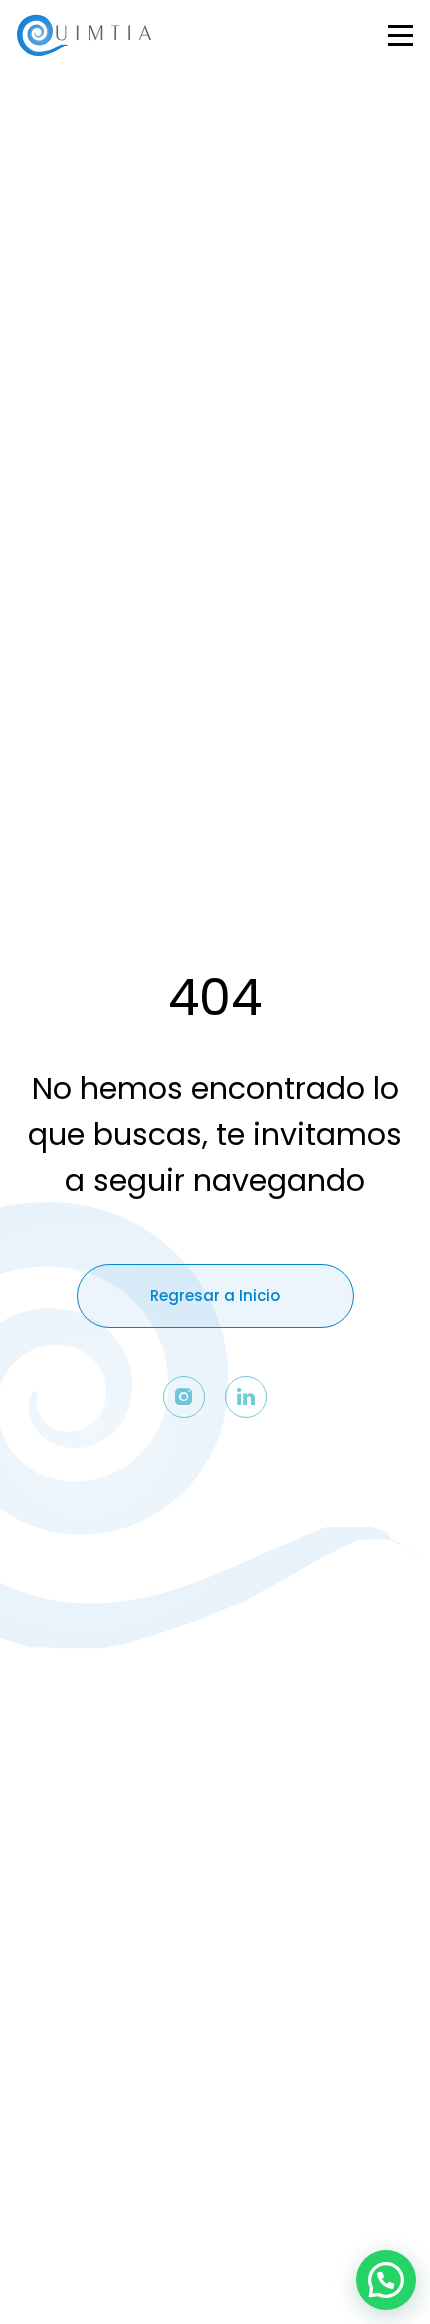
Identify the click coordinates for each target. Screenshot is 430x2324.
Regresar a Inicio (215, 1295)
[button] (386, 2280)
